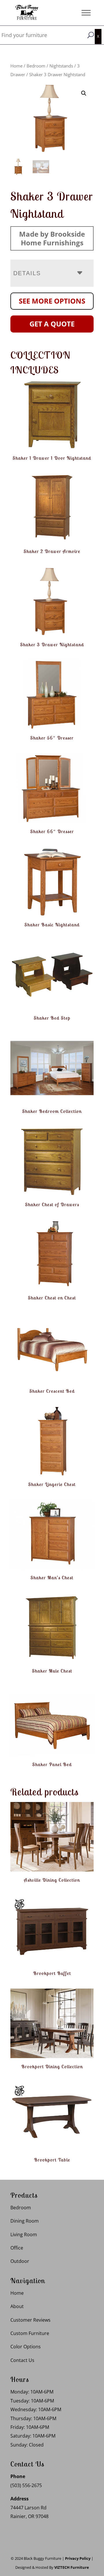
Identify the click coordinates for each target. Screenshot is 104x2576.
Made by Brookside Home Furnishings (52, 238)
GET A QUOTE (52, 324)
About (17, 2306)
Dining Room (25, 2221)
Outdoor (20, 2261)
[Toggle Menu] (86, 13)
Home (16, 66)
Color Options (26, 2347)
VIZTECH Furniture (72, 2567)
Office (17, 2248)
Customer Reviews (30, 2320)
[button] (84, 93)
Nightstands (61, 66)
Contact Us (22, 2360)
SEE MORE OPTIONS (52, 301)
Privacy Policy (78, 2558)
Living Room (24, 2234)
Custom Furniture (30, 2333)
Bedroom (36, 66)
